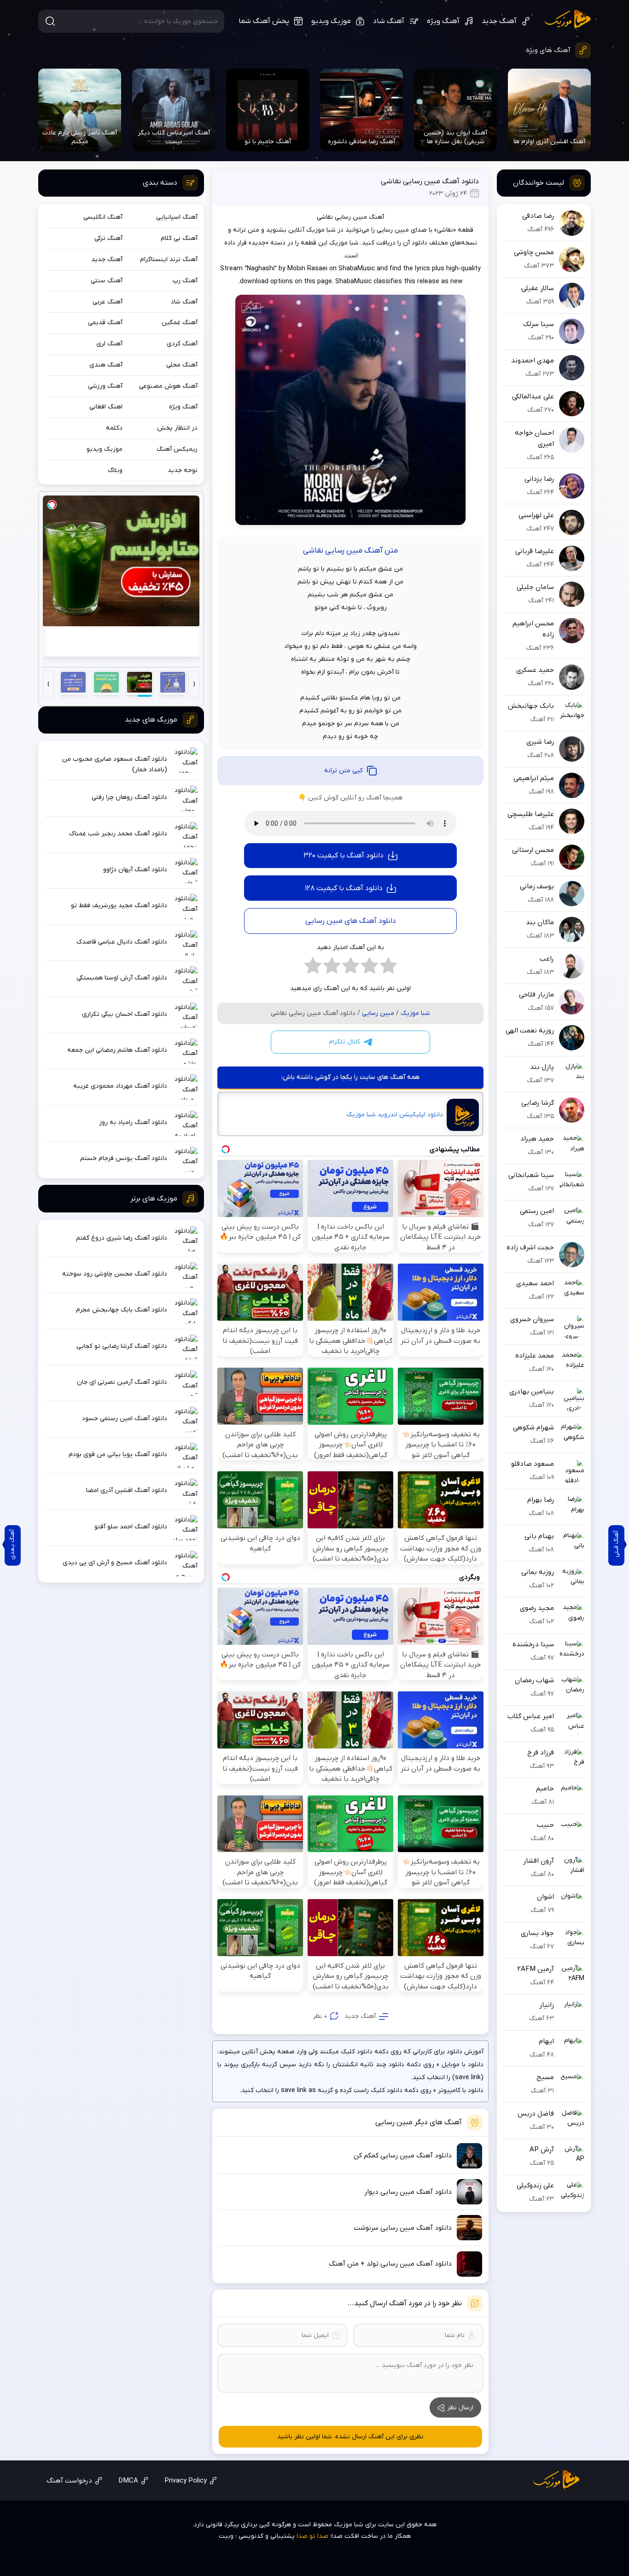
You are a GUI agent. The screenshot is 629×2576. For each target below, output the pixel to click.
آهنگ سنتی (107, 281)
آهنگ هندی (106, 365)
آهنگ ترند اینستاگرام (169, 259)
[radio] (388, 968)
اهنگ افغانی (106, 407)
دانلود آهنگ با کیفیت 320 (344, 856)
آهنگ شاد (389, 21)
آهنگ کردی (182, 344)
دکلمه (114, 428)
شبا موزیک (568, 20)
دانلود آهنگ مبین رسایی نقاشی (430, 181)
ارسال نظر (460, 2408)
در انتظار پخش (177, 428)
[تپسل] (52, 505)
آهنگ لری (109, 344)
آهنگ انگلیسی (103, 217)
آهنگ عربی (108, 302)
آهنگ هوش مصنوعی (168, 386)
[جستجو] (50, 21)
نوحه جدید (183, 470)
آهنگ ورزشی (105, 386)
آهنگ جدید (499, 21)
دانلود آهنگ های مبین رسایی (351, 921)
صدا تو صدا (312, 2536)
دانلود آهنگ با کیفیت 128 (344, 888)
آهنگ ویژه (443, 21)
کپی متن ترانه (344, 771)
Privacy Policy (186, 2481)
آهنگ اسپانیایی (177, 217)
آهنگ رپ (185, 281)
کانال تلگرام (344, 1042)
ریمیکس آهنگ (177, 449)
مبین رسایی (378, 1013)
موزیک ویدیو (331, 21)
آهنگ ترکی (108, 238)
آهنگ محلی (182, 365)
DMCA (128, 2481)
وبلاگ (115, 470)
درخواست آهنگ (69, 2481)
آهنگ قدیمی (105, 323)
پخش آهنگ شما (264, 21)
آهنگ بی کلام (179, 238)
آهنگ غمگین (180, 323)
